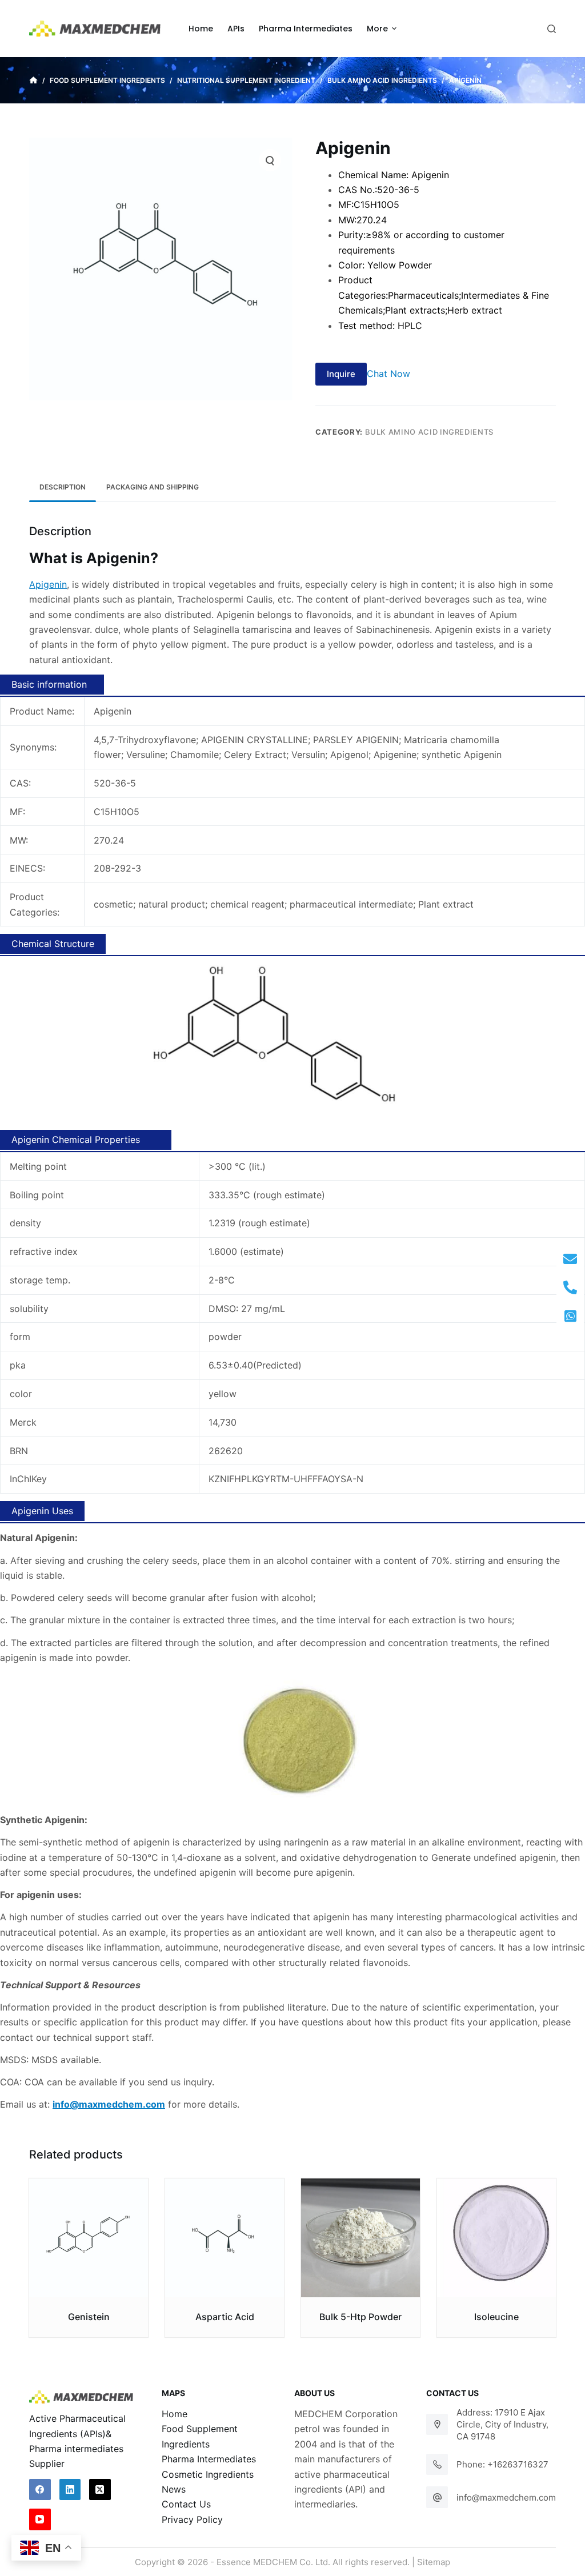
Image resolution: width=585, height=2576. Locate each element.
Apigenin (48, 584)
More (377, 29)
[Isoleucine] (496, 2238)
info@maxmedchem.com (506, 2497)
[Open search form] (552, 29)
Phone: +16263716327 (502, 2464)
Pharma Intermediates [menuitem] (306, 29)
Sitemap (434, 2562)
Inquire (341, 374)
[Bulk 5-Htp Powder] (360, 2238)
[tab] (63, 487)
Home (175, 2414)
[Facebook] (40, 2490)
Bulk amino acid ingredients (430, 432)
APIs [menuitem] (236, 29)
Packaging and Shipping (153, 487)
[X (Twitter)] (100, 2490)
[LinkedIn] (70, 2490)
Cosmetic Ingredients (208, 2474)
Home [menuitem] (201, 29)
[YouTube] (40, 2519)
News (174, 2489)
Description (63, 487)
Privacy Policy (192, 2519)
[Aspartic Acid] (225, 2238)
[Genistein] (89, 2238)
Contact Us (186, 2504)
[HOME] (33, 81)
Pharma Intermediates (209, 2459)
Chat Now (388, 374)
